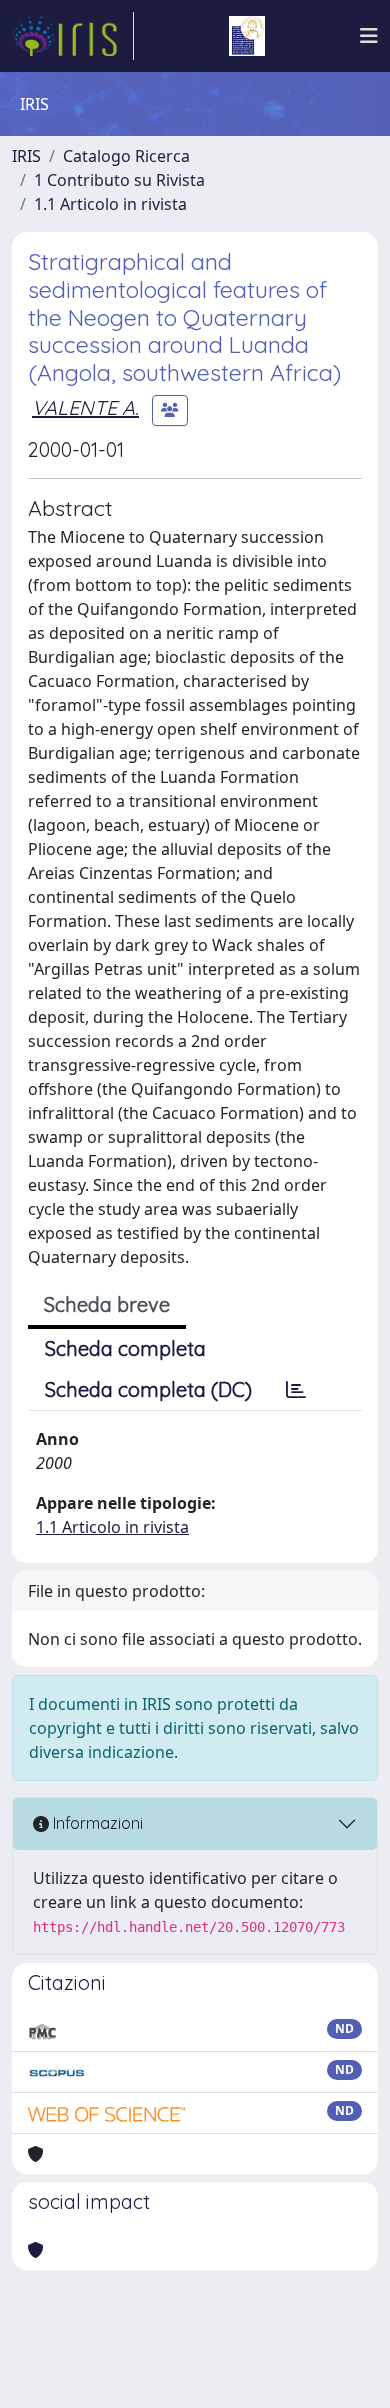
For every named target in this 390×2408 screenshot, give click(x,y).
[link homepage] (73, 36)
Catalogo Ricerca (126, 156)
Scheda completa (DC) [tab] (148, 1389)
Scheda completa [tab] (125, 1348)
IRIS (26, 156)
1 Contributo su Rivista (119, 180)
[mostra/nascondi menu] (369, 36)
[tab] (296, 1390)
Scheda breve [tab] (107, 1304)
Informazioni (96, 1823)
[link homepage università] (247, 36)
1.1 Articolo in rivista (110, 204)
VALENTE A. (85, 407)
